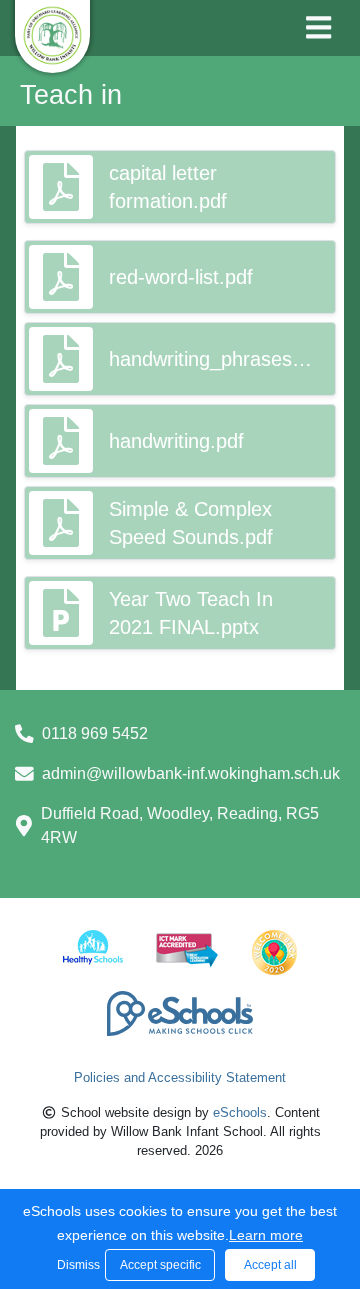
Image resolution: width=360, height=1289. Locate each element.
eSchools (240, 1112)
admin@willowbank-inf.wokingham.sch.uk (191, 773)
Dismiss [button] (76, 1265)
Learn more (266, 1235)
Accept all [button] (270, 1265)
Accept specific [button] (160, 1265)
